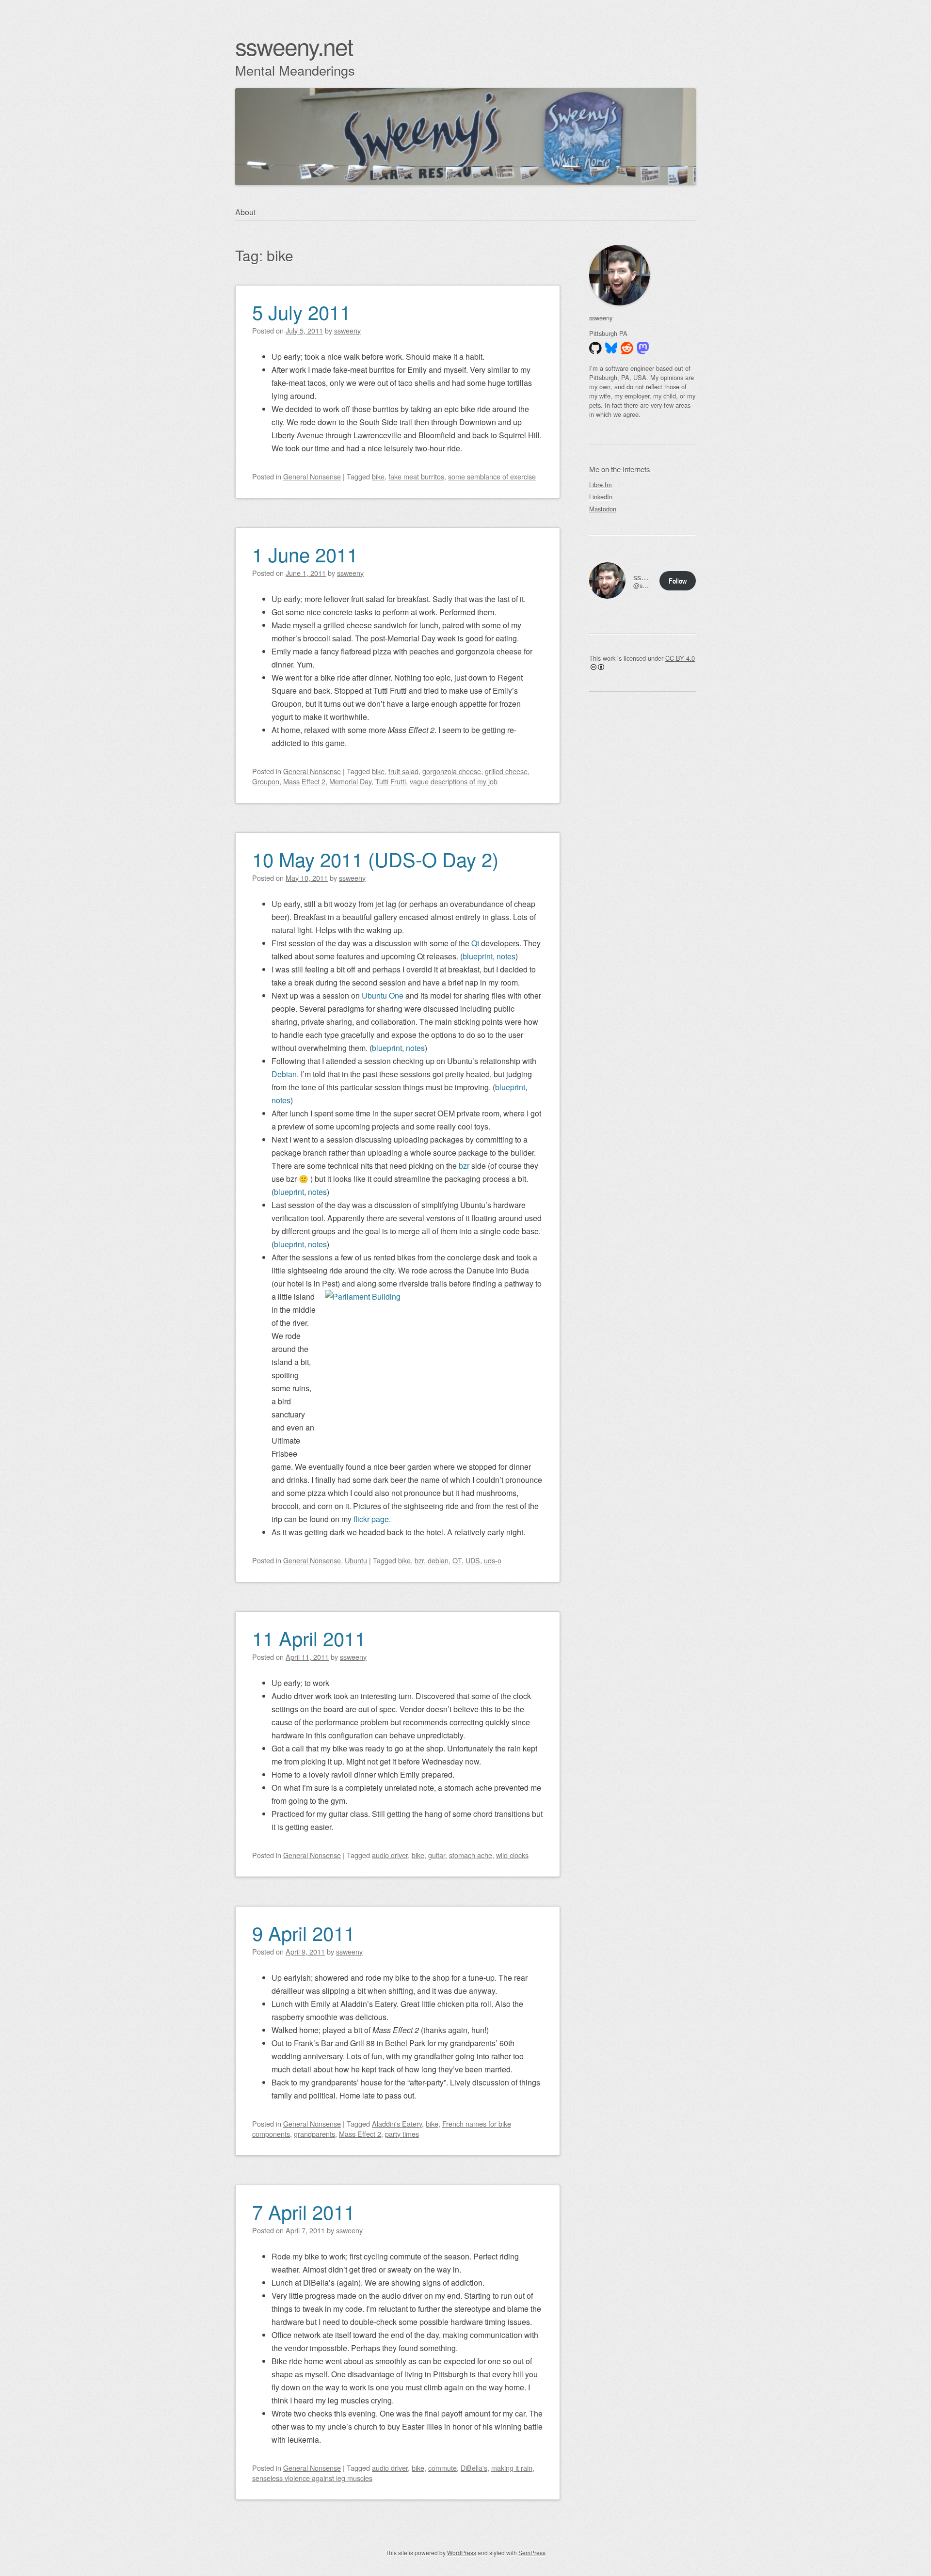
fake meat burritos (416, 476)
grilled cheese (506, 771)
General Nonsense (312, 476)
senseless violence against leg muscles (312, 2478)
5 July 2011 (301, 311)
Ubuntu (356, 1560)
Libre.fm (601, 485)
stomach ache (471, 1855)
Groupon (266, 781)
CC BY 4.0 (680, 658)
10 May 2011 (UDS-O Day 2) (375, 859)
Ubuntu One (383, 995)
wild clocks (512, 1855)
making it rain (512, 2468)
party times (402, 2134)
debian (438, 1560)
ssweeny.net (294, 46)
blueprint (478, 956)
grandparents (314, 2134)
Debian (284, 1074)
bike (378, 476)
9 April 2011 (304, 1932)
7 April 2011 (304, 2211)
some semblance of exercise (492, 476)
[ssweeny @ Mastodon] (643, 348)
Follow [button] (678, 580)
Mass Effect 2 (304, 781)
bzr (464, 1166)
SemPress (532, 2552)
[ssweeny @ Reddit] (627, 348)
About (245, 212)
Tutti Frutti (391, 781)
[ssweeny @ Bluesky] (611, 348)
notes (506, 956)
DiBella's (474, 2468)
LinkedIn (601, 497)
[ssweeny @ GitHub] (595, 348)
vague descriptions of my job (454, 781)
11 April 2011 (309, 1638)
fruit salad (403, 771)
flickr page (371, 1519)
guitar (437, 1855)
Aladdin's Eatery (397, 2123)
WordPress (462, 2552)
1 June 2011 (305, 554)
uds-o (493, 1560)
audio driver (390, 1855)
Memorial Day (350, 781)
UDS (473, 1560)
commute (442, 2468)
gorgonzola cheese (452, 771)
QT (457, 1560)
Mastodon (603, 509)
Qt (475, 943)
